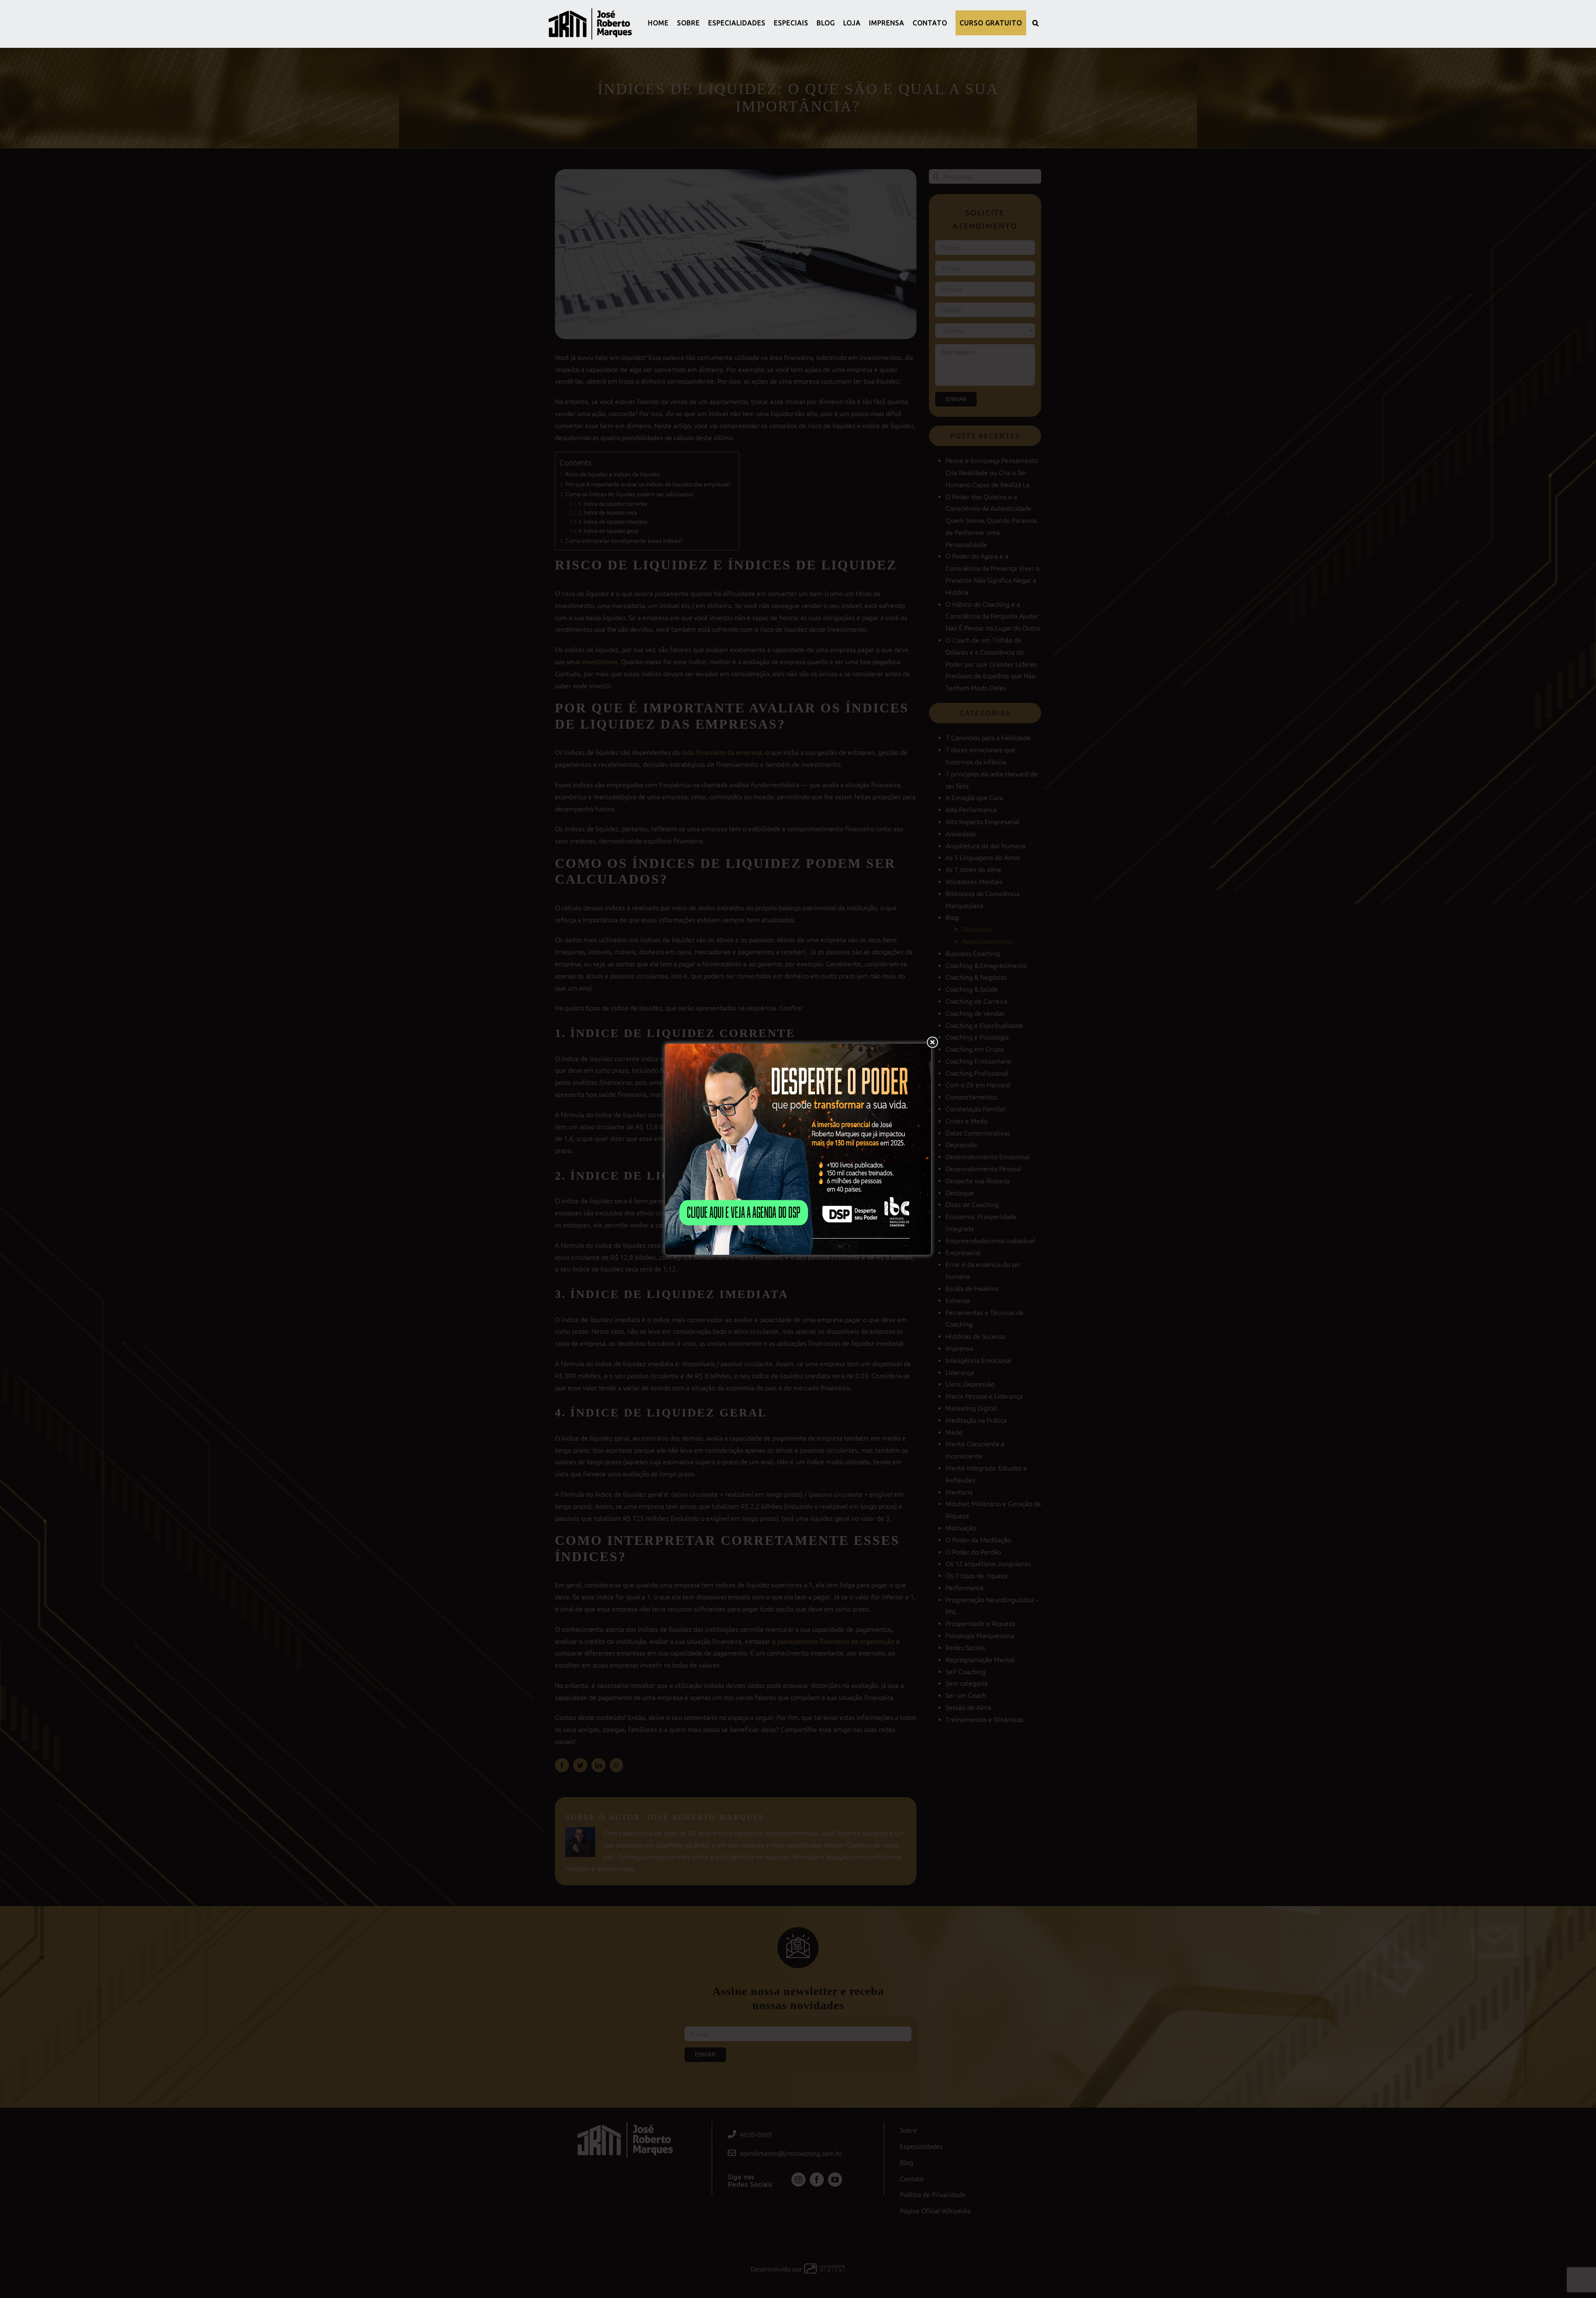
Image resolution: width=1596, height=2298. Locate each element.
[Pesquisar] (1036, 23)
